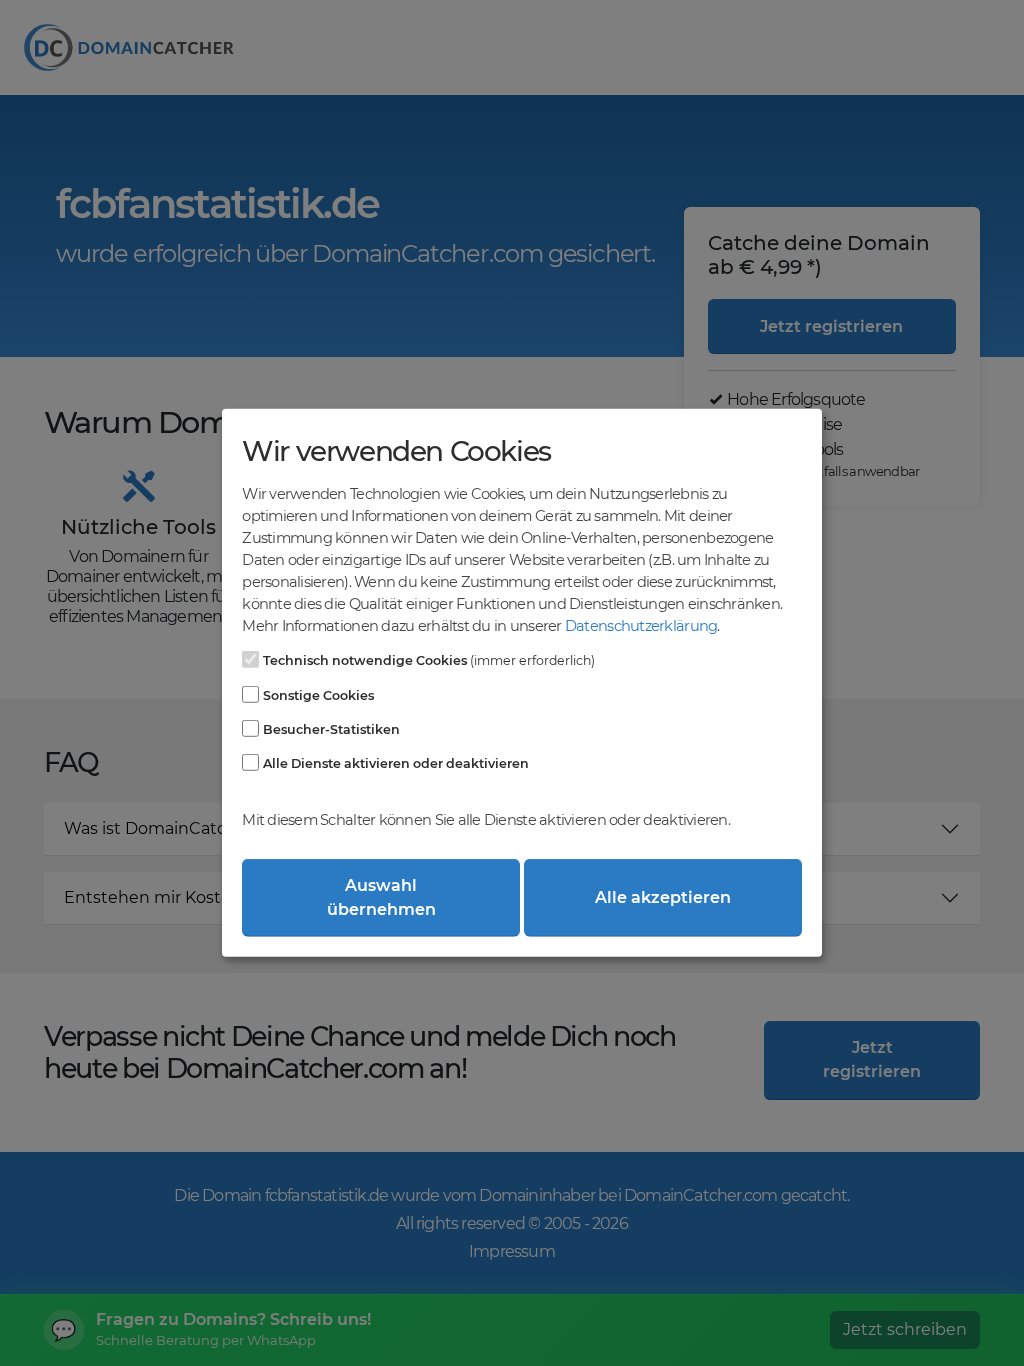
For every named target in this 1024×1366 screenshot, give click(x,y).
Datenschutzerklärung (641, 626)
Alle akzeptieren (663, 897)
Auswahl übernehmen (381, 897)
